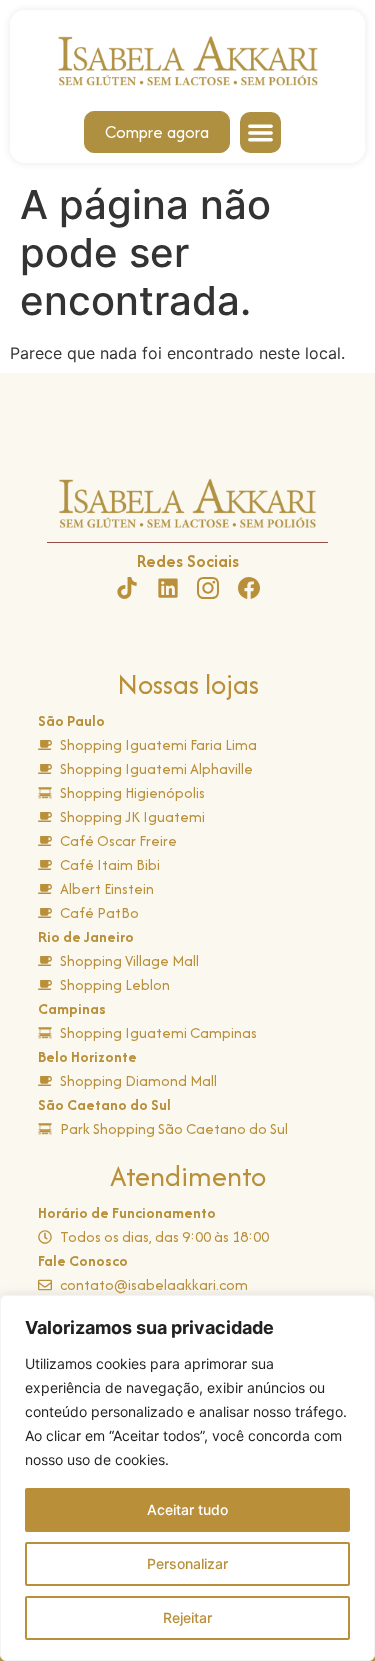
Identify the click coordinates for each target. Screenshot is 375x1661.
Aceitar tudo (187, 1509)
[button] (260, 132)
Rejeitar (187, 1617)
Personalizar (187, 1563)
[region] (187, 1478)
